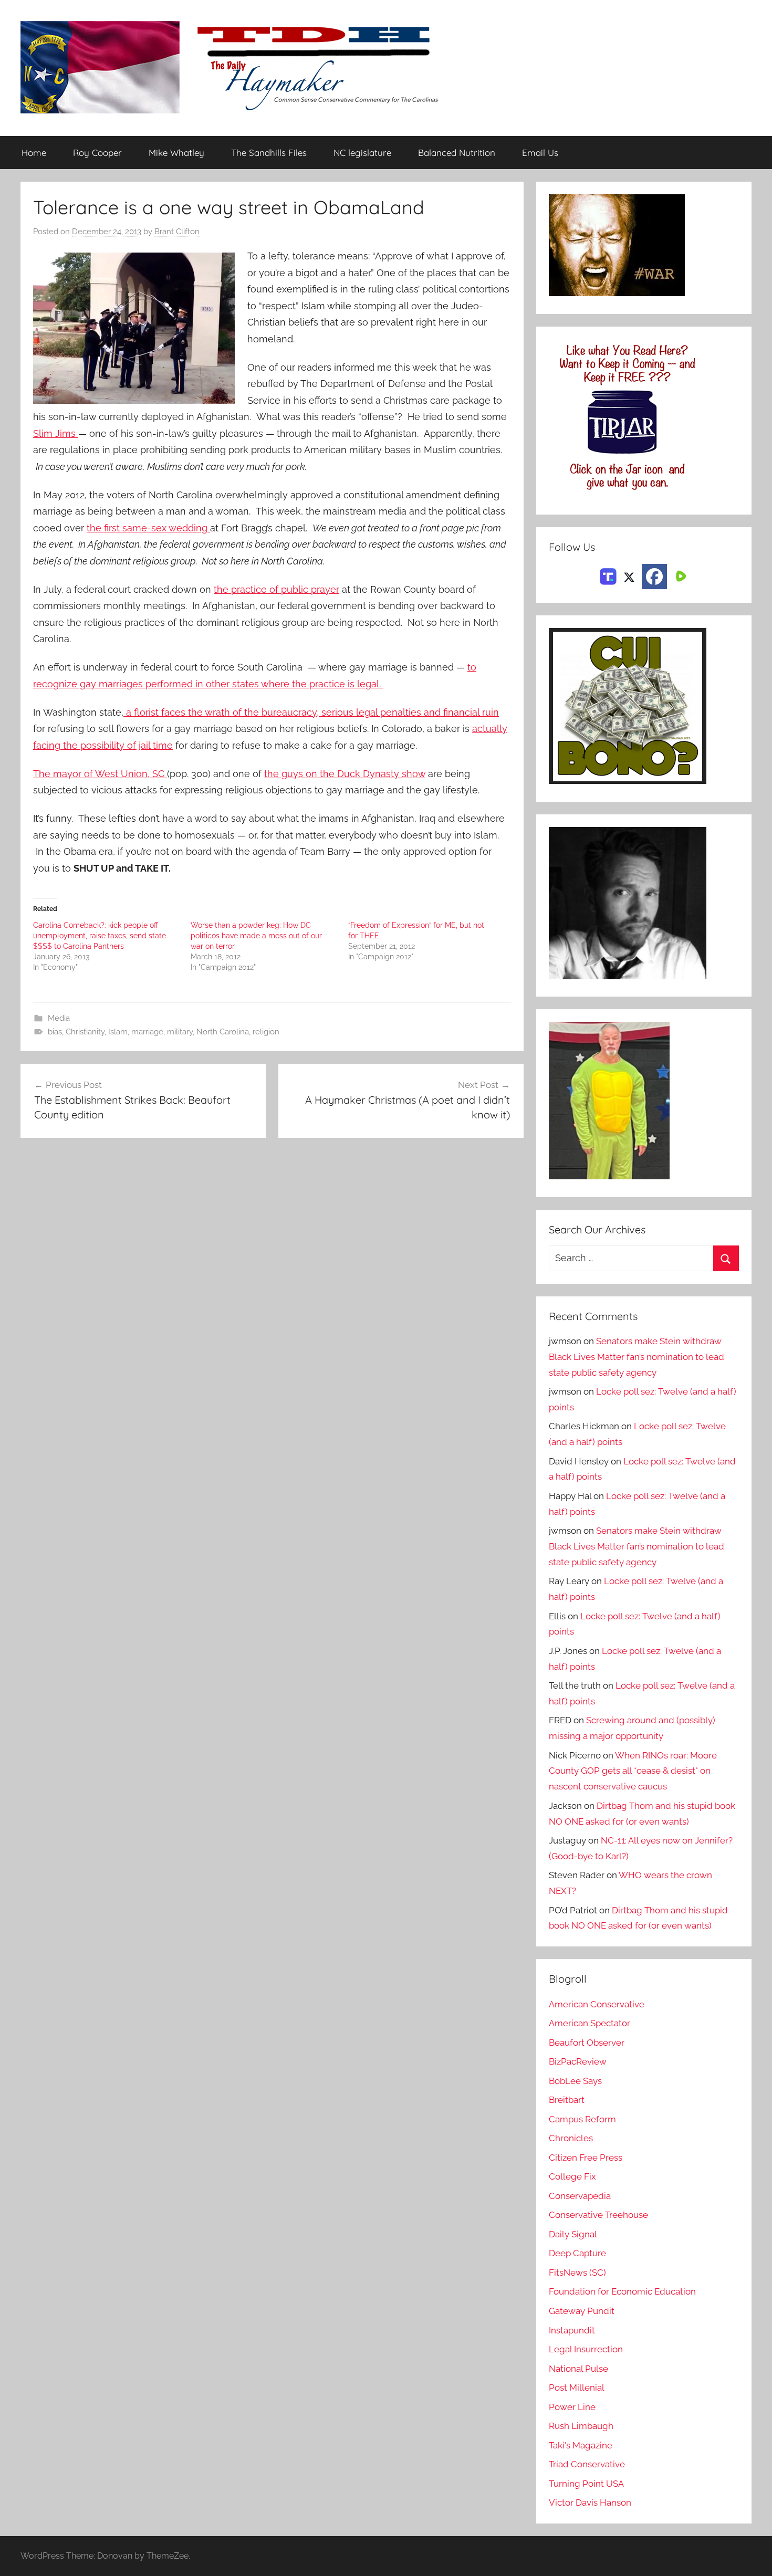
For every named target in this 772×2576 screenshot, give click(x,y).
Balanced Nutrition (457, 153)
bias (55, 1032)
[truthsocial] (608, 575)
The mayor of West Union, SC (100, 774)
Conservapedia (580, 2196)
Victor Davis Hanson (590, 2502)
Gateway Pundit (582, 2311)
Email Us (540, 153)
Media (59, 1018)
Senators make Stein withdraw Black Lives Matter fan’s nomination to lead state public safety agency (637, 1357)
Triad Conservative (587, 2464)
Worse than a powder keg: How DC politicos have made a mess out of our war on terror (256, 936)
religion (266, 1032)
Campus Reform (582, 2119)
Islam (118, 1032)
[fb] (654, 577)
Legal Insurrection (586, 2349)
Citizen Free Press (586, 2158)
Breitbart (567, 2100)
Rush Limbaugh (581, 2426)
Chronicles (571, 2138)
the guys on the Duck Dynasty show (345, 774)
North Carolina (223, 1032)
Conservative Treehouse (598, 2215)
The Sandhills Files (269, 153)
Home (34, 153)
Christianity (85, 1032)
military (180, 1032)
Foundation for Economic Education (622, 2291)
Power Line (572, 2407)
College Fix (572, 2176)
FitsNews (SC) (577, 2273)
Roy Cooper (97, 153)
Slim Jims (56, 433)
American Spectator (590, 2023)
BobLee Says (575, 2081)
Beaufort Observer (587, 2043)
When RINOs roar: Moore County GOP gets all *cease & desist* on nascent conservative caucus (633, 1771)
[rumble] (680, 575)
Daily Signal (573, 2234)
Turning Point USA (586, 2484)
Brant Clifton (177, 232)
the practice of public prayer (277, 589)
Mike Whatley (176, 153)
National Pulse (578, 2369)
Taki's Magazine (581, 2445)
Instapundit (572, 2330)
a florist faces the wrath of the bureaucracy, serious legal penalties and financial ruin (311, 712)
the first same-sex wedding (148, 528)
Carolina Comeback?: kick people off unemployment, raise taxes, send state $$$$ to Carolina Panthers (100, 936)
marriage (147, 1032)
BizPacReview (578, 2061)
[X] (629, 575)
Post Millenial (577, 2387)
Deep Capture (577, 2253)
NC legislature (362, 153)
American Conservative (597, 2004)
